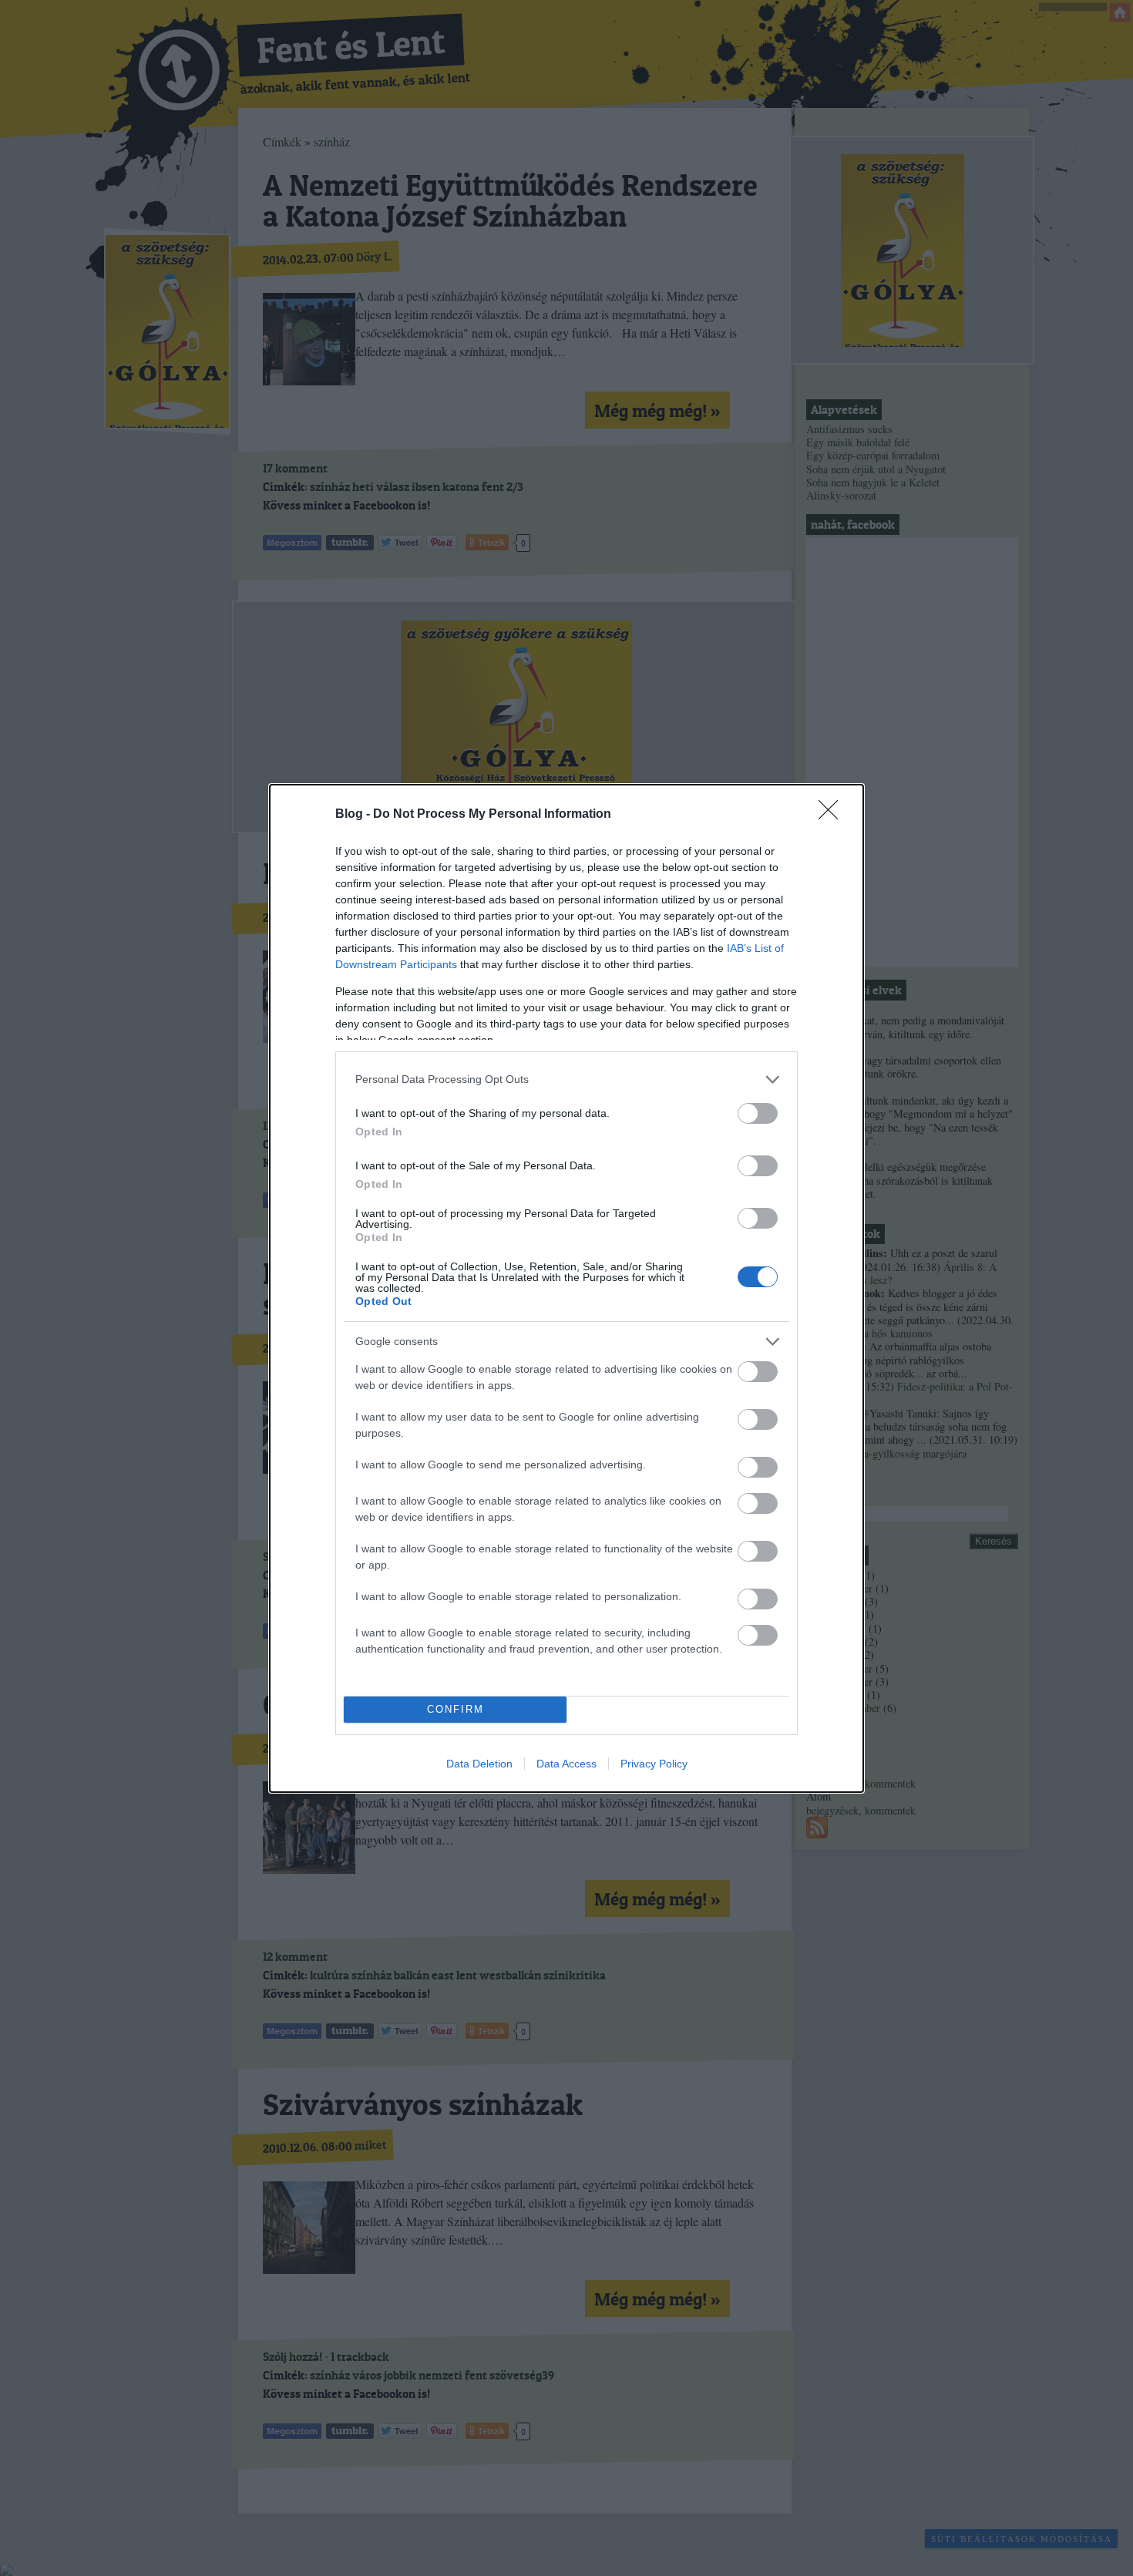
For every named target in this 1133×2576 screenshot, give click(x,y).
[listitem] (566, 1079)
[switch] (758, 1113)
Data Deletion (479, 1764)
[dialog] (566, 1288)
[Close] (833, 815)
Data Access (566, 1764)
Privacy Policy (654, 1764)
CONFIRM (456, 1709)
